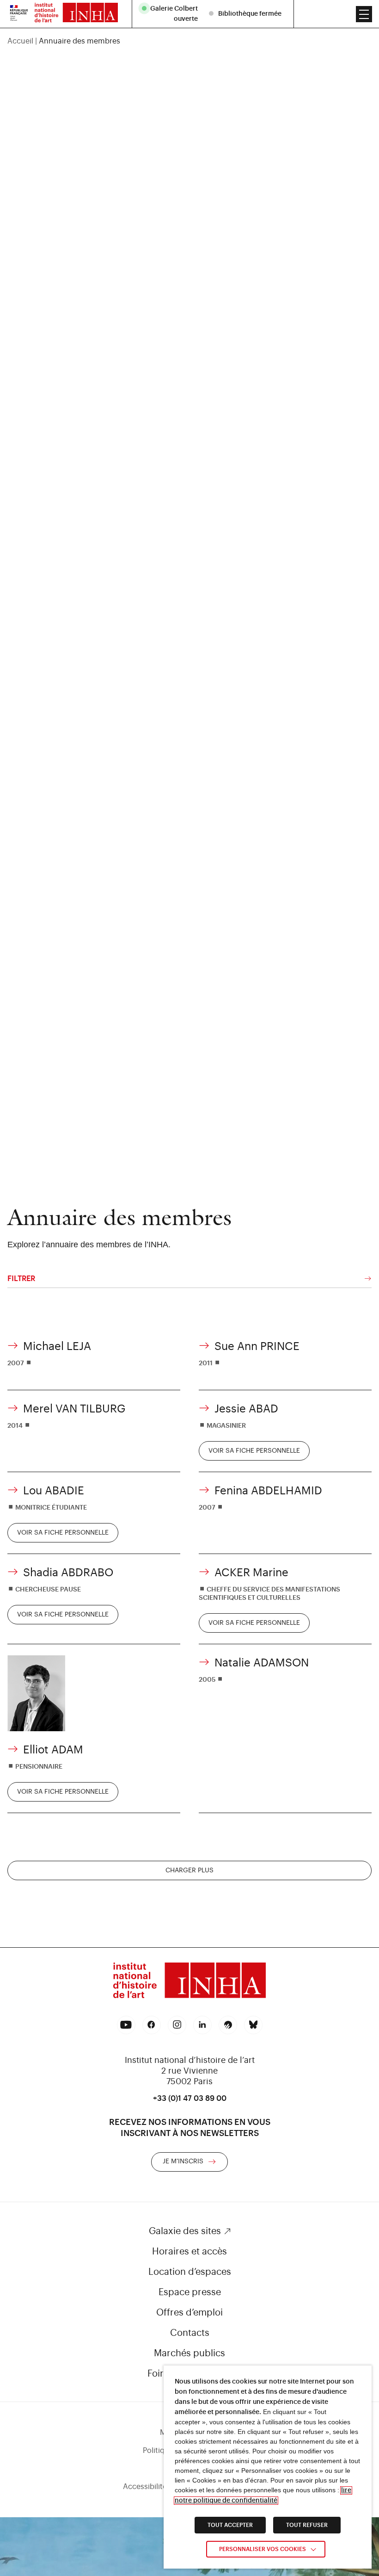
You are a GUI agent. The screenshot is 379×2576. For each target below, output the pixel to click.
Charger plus (189, 1870)
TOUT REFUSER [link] (307, 2525)
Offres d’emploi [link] (189, 2313)
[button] (364, 14)
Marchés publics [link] (189, 2353)
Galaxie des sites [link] (185, 2231)
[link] (19, 14)
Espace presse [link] (190, 2292)
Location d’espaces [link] (190, 2272)
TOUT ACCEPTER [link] (230, 2525)
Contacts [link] (190, 2333)
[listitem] (171, 14)
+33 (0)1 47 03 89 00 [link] (190, 2099)
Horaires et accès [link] (189, 2252)
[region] (189, 41)
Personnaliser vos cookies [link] (263, 2549)
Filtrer (21, 1279)
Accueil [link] (20, 41)
